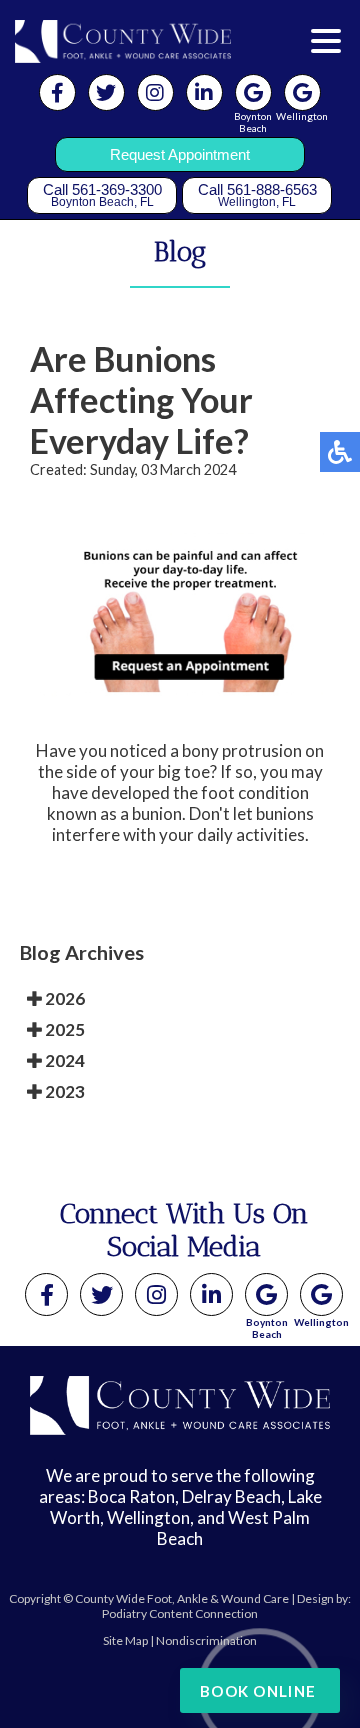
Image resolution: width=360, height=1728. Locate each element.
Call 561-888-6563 (257, 195)
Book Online (258, 1691)
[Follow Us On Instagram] (155, 92)
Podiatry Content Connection (180, 1613)
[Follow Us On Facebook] (57, 92)
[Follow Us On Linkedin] (204, 92)
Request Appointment (180, 154)
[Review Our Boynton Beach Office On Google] (266, 1294)
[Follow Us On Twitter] (106, 92)
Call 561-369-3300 (102, 195)
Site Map (125, 1640)
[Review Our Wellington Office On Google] (321, 1294)
